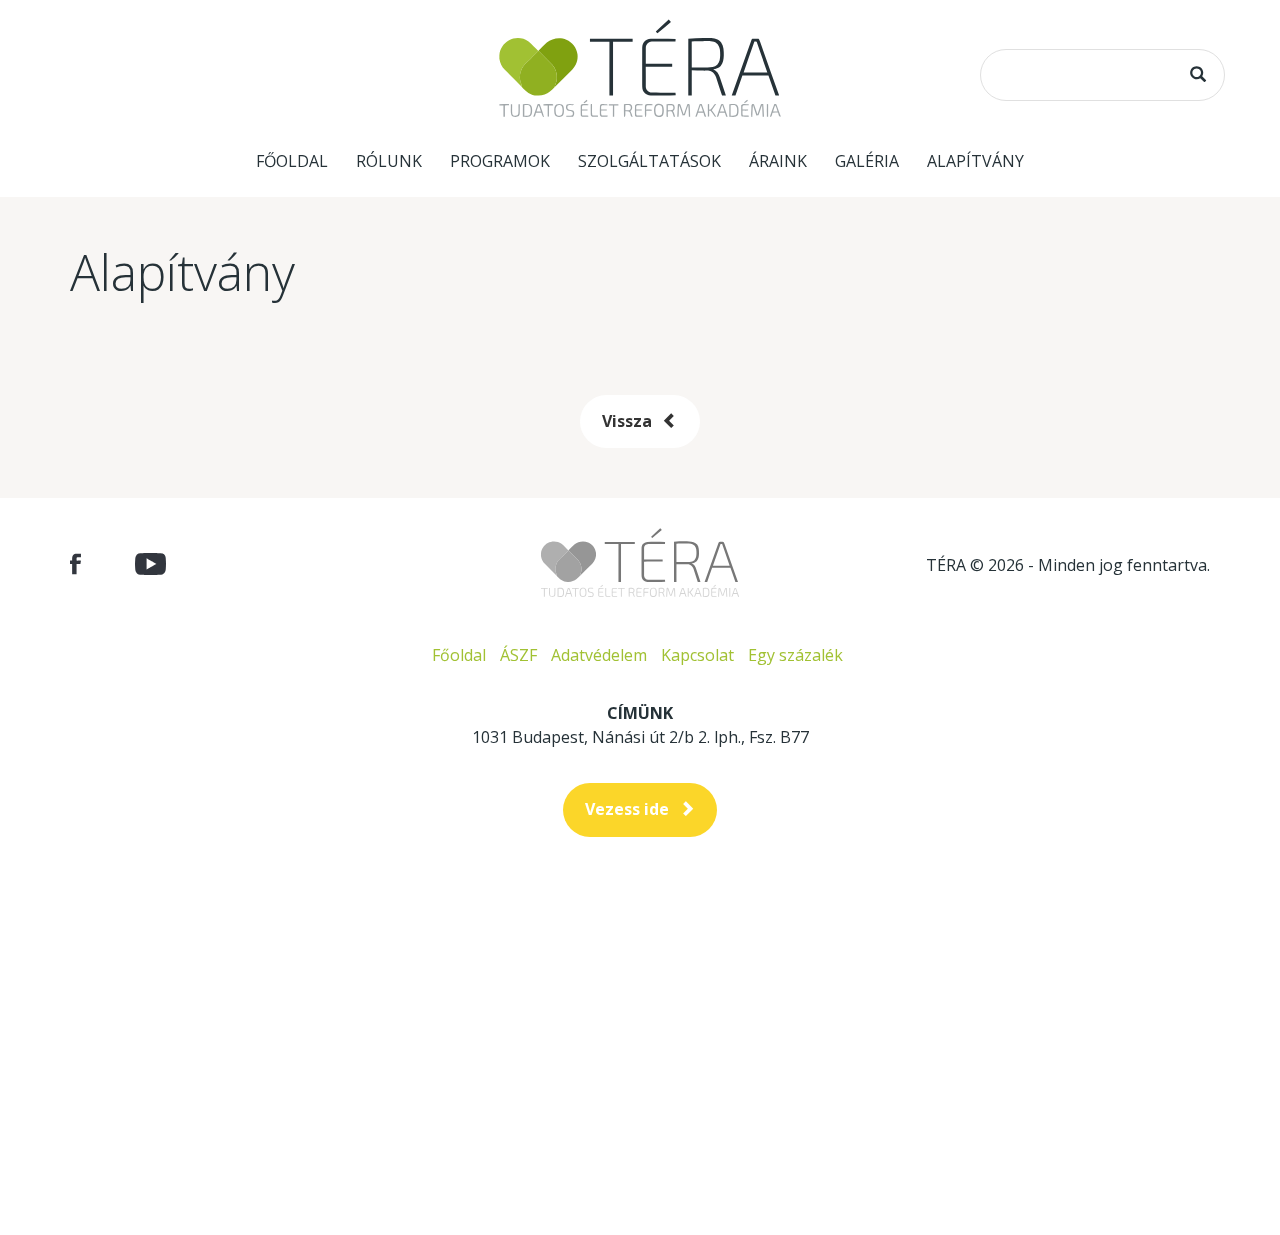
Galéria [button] (867, 161)
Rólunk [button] (389, 161)
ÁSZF (518, 655)
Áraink (778, 161)
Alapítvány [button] (975, 161)
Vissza (627, 421)
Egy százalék (795, 655)
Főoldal (292, 161)
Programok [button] (500, 161)
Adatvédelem (599, 655)
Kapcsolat (697, 655)
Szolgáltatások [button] (649, 161)
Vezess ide (627, 809)
